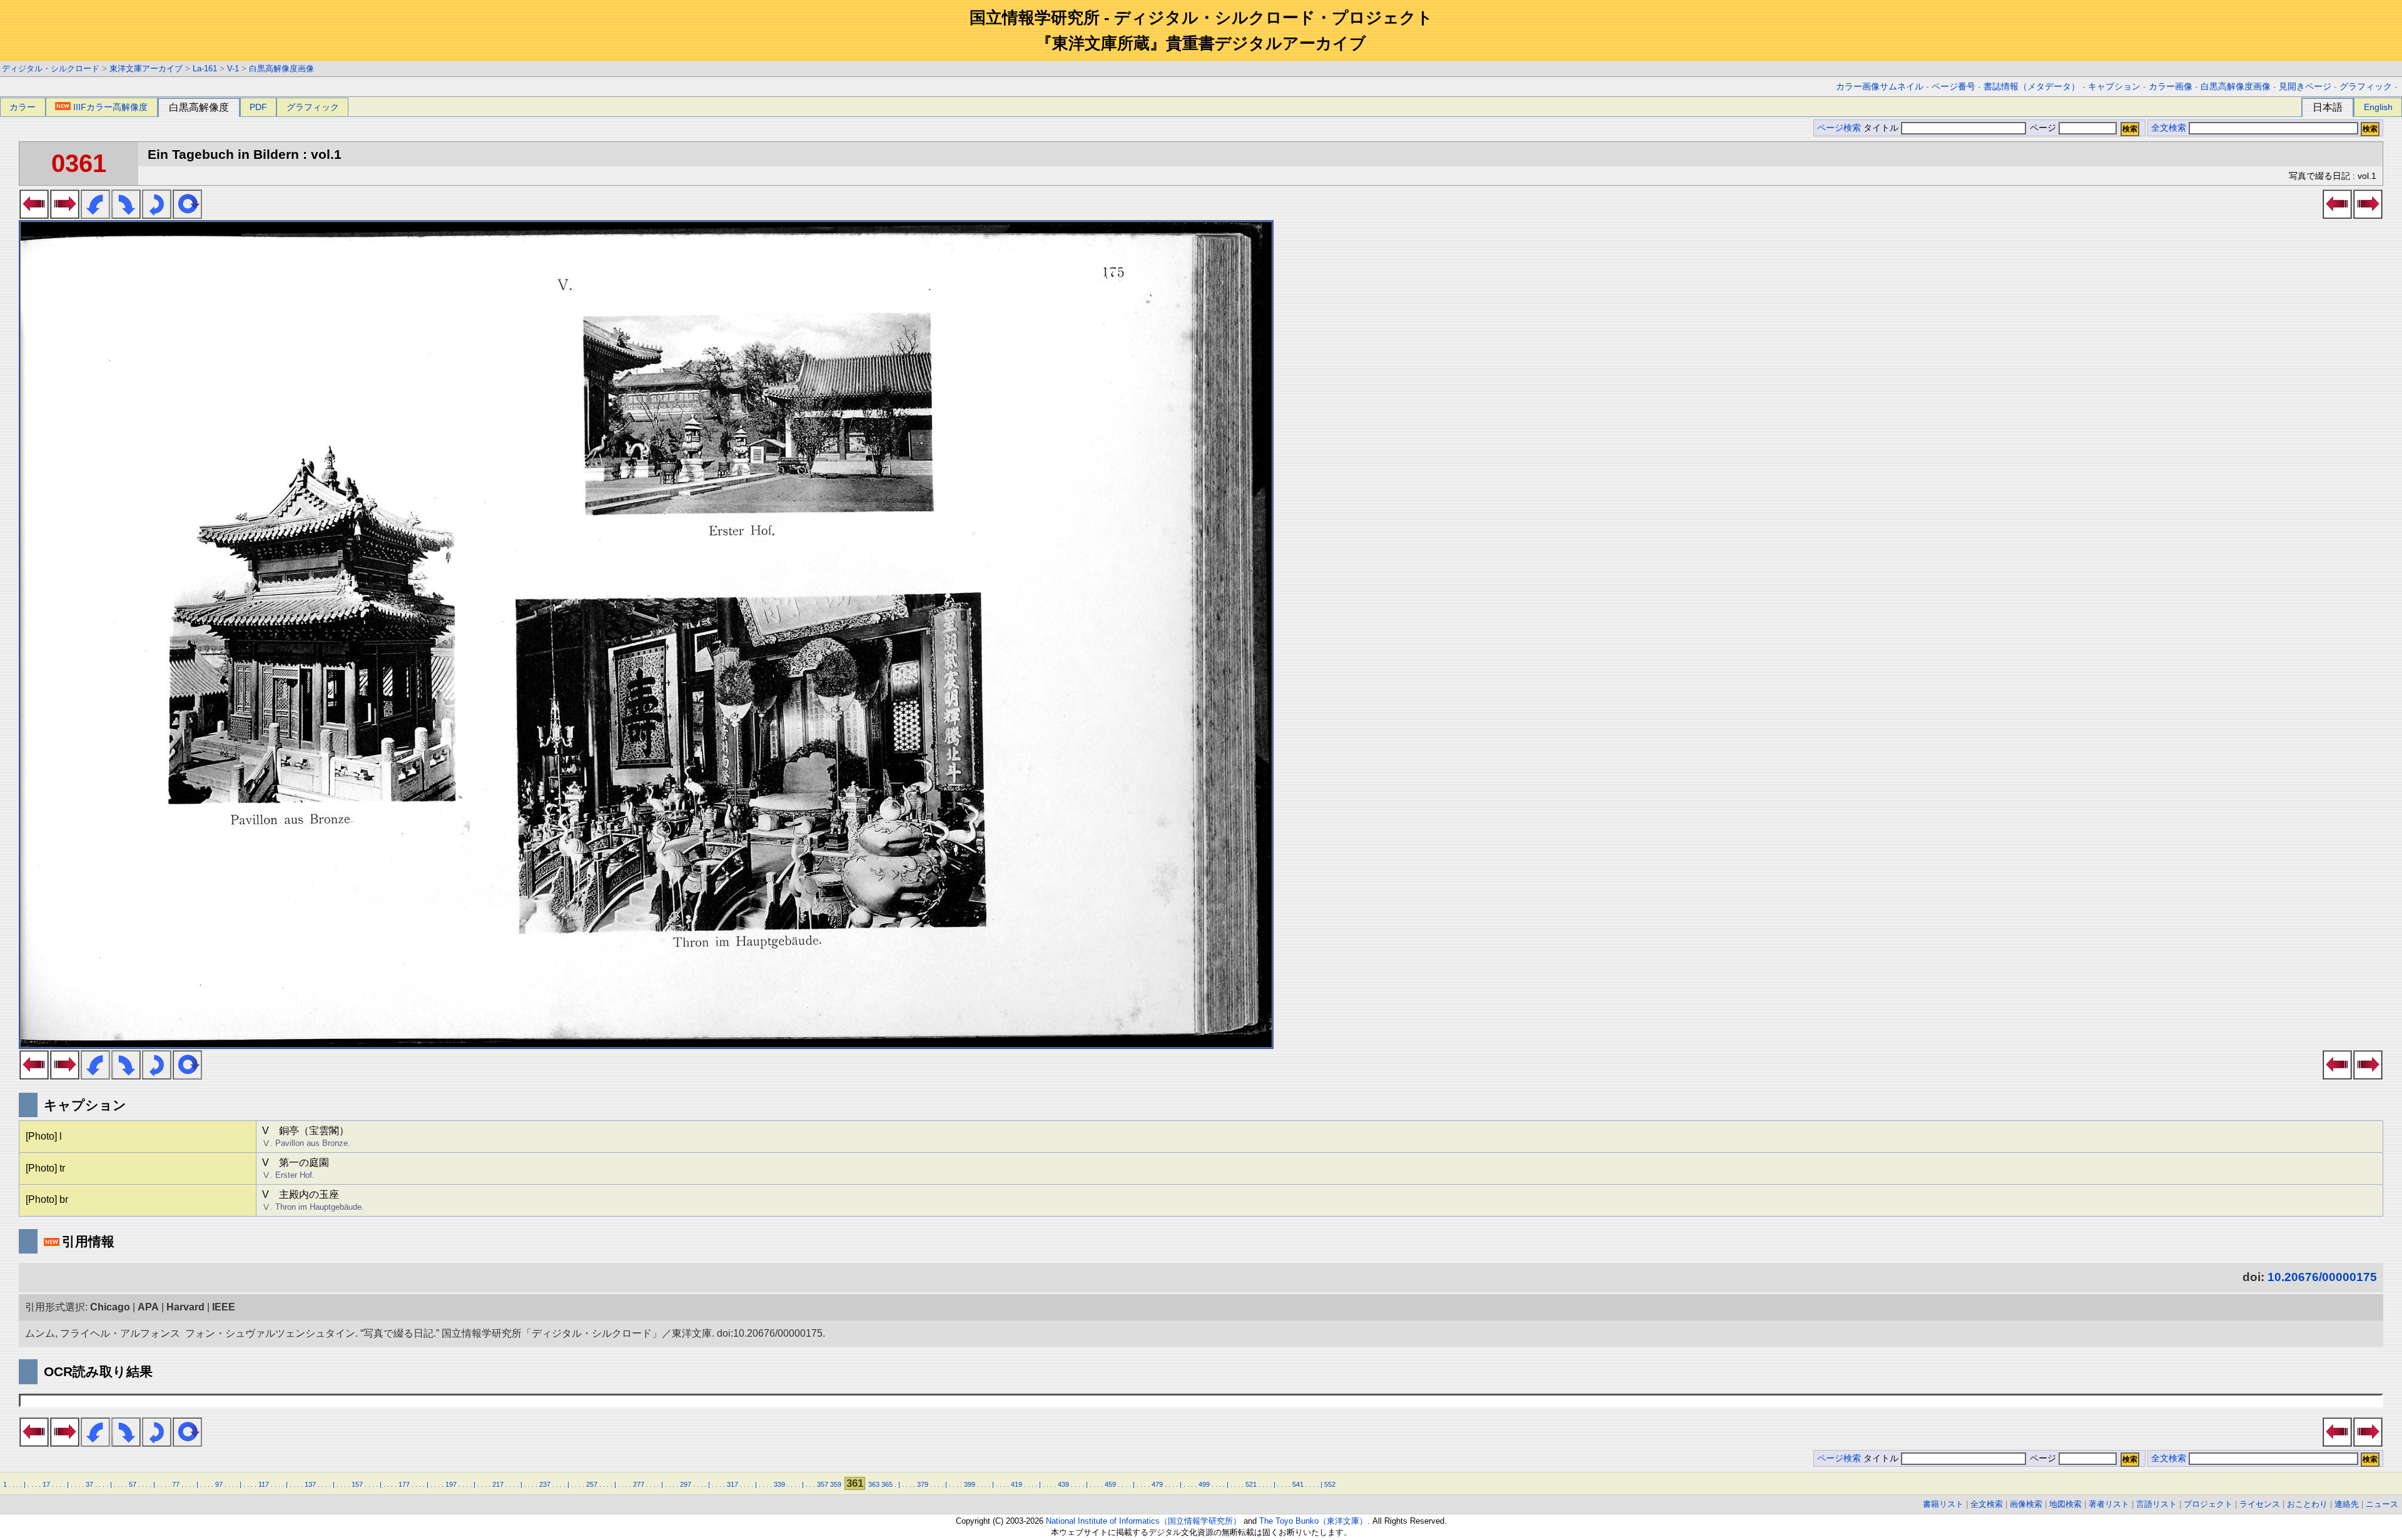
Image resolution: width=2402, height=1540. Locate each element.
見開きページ (2305, 87)
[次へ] (65, 215)
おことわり (2307, 1504)
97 (219, 1484)
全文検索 (2169, 128)
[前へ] (34, 215)
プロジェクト (2208, 1504)
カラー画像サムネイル (1880, 87)
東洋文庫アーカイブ (146, 68)
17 (46, 1484)
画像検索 (2026, 1504)
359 (836, 1484)
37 (89, 1484)
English (2378, 107)
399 (970, 1484)
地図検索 (2065, 1504)
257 (592, 1484)
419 (1016, 1484)
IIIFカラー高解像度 (110, 107)
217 (498, 1484)
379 (923, 1484)
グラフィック (2366, 87)
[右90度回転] (126, 215)
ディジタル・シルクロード (51, 68)
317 (732, 1484)
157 (357, 1484)
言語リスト (2156, 1504)
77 (176, 1484)
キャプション (2114, 87)
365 (887, 1484)
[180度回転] (157, 215)
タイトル (1882, 128)
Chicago (110, 1307)
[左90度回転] (95, 215)
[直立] (187, 215)
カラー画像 (2171, 87)
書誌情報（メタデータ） (2032, 87)
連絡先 (2347, 1504)
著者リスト (2109, 1504)
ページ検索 (1839, 128)
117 (264, 1484)
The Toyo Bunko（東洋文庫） (1313, 1521)
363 (874, 1484)
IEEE (224, 1307)
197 (451, 1484)
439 (1063, 1484)
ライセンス (2260, 1504)
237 (545, 1484)
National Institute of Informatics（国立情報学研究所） (1143, 1521)
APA (148, 1307)
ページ (2043, 128)
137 (310, 1484)
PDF (258, 107)
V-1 (233, 68)
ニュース (2382, 1504)
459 (1110, 1484)
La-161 (205, 68)
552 (1330, 1484)
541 (1298, 1484)
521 (1251, 1484)
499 (1204, 1484)
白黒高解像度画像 (281, 68)
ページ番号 (1954, 87)
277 (639, 1484)
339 (779, 1484)
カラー (23, 107)
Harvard (185, 1307)
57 (133, 1484)
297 (686, 1484)
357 (823, 1484)
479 (1157, 1484)
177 (404, 1484)
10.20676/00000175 (2322, 1277)
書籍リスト (1943, 1504)
